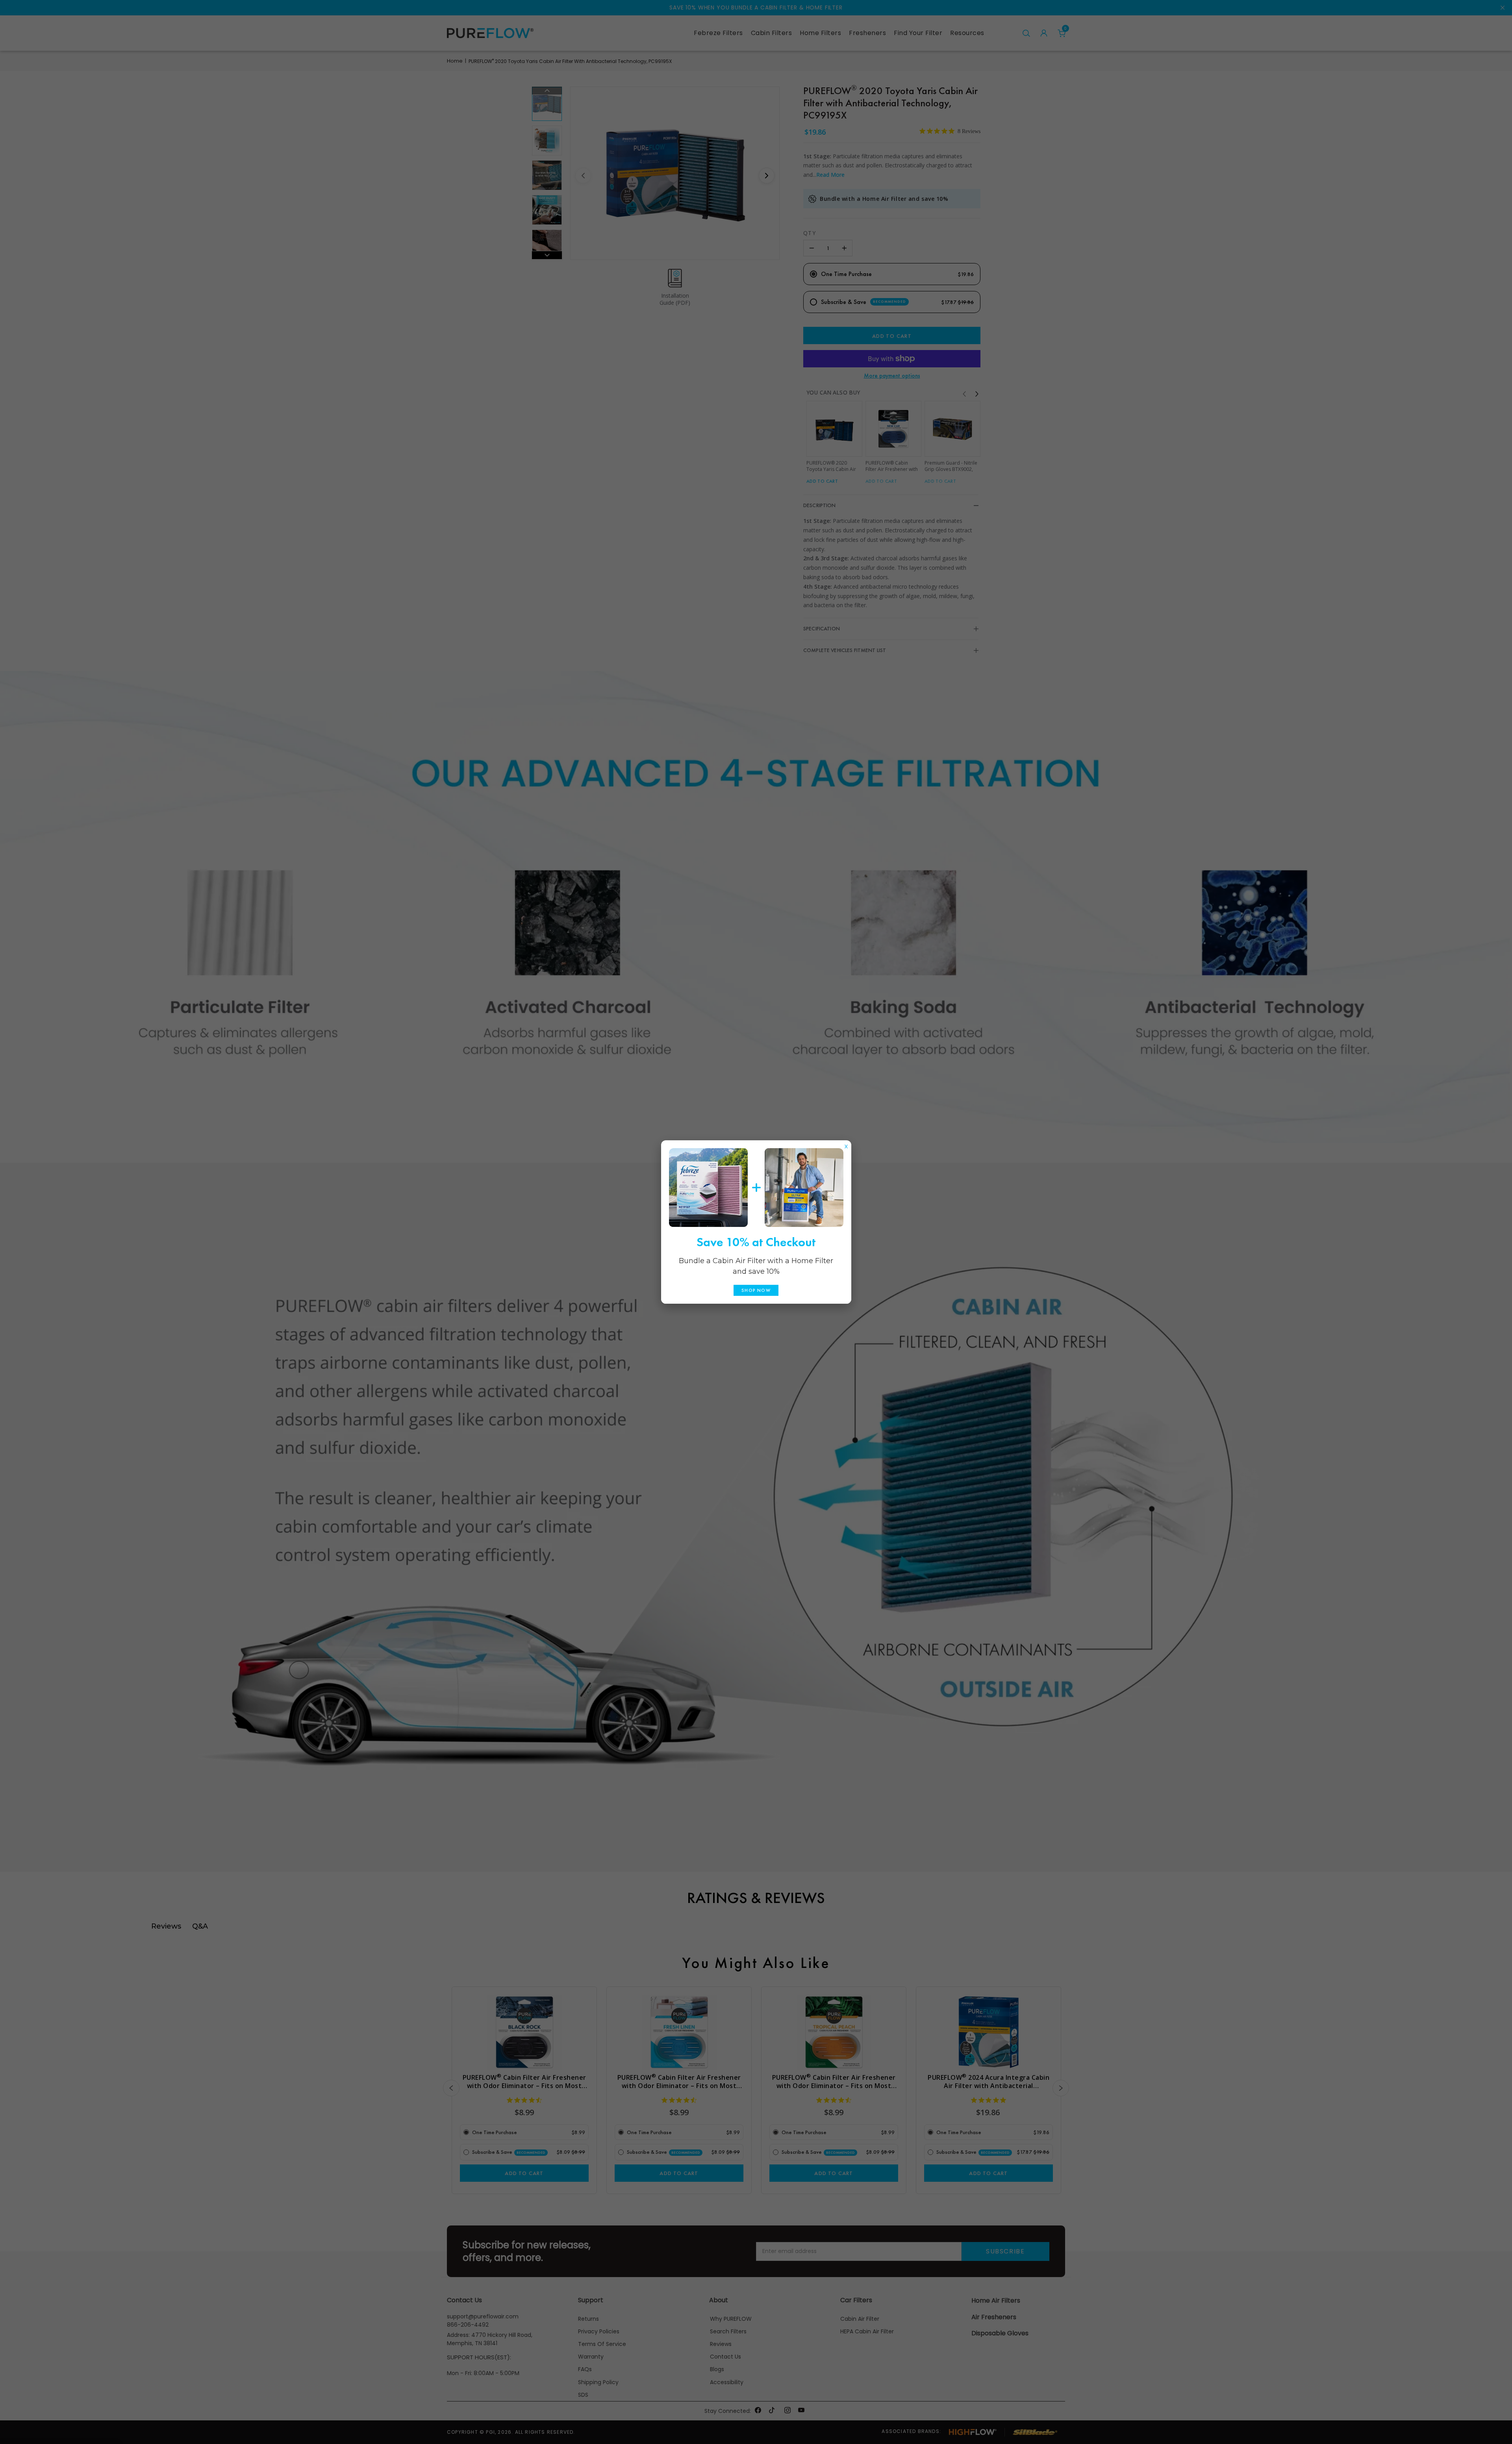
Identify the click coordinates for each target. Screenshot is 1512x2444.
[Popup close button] (846, 1145)
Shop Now (756, 1290)
